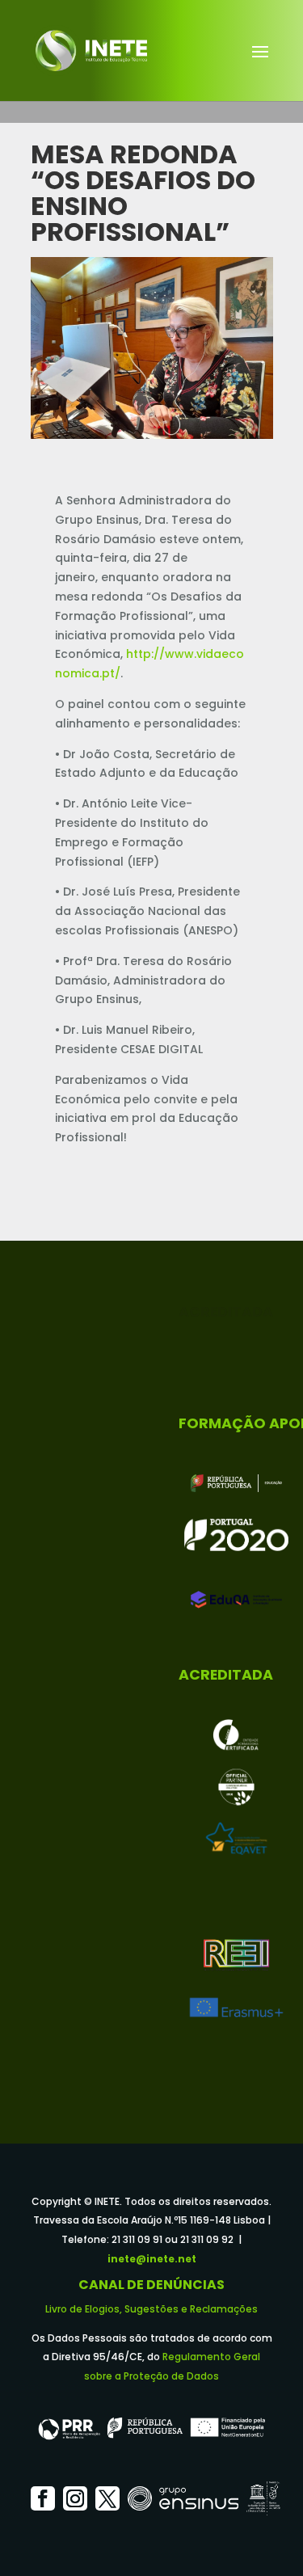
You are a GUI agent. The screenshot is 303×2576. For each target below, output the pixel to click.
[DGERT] (236, 1735)
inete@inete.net (152, 2259)
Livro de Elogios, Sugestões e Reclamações (151, 2309)
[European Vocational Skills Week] (236, 1787)
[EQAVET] (236, 1839)
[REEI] (236, 1955)
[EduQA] (236, 1600)
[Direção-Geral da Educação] (236, 1483)
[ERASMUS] (236, 2007)
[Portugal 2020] (236, 1535)
